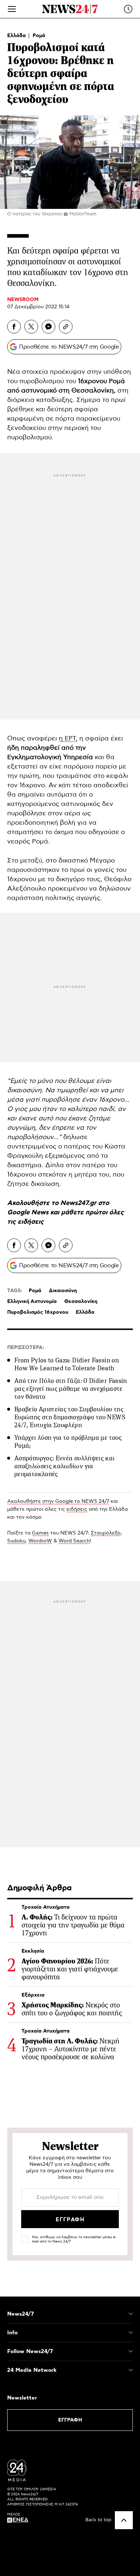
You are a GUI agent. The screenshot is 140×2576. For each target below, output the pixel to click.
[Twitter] (31, 327)
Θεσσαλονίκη (93, 391)
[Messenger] (48, 327)
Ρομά (39, 36)
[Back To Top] (124, 2520)
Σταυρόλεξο (106, 1533)
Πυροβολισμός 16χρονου (38, 1312)
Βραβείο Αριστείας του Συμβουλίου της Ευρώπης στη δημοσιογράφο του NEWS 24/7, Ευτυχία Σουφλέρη (70, 1417)
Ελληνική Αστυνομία (32, 1302)
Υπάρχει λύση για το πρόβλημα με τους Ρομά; (68, 1442)
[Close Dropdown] (131, 2314)
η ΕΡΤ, (68, 739)
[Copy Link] (66, 327)
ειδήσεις (31, 1222)
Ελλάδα (17, 36)
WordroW (40, 1541)
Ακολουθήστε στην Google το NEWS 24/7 (58, 1501)
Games (40, 1533)
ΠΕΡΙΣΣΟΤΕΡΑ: (26, 1348)
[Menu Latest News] (128, 9)
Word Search (74, 1541)
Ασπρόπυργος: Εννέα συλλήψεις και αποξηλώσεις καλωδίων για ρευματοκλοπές (65, 1466)
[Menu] (12, 9)
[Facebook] (14, 327)
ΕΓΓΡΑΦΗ (70, 2420)
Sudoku (16, 1541)
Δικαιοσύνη (63, 1291)
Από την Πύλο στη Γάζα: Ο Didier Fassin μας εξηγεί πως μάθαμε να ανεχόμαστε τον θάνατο (71, 1389)
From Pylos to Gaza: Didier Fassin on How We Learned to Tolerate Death (67, 1364)
